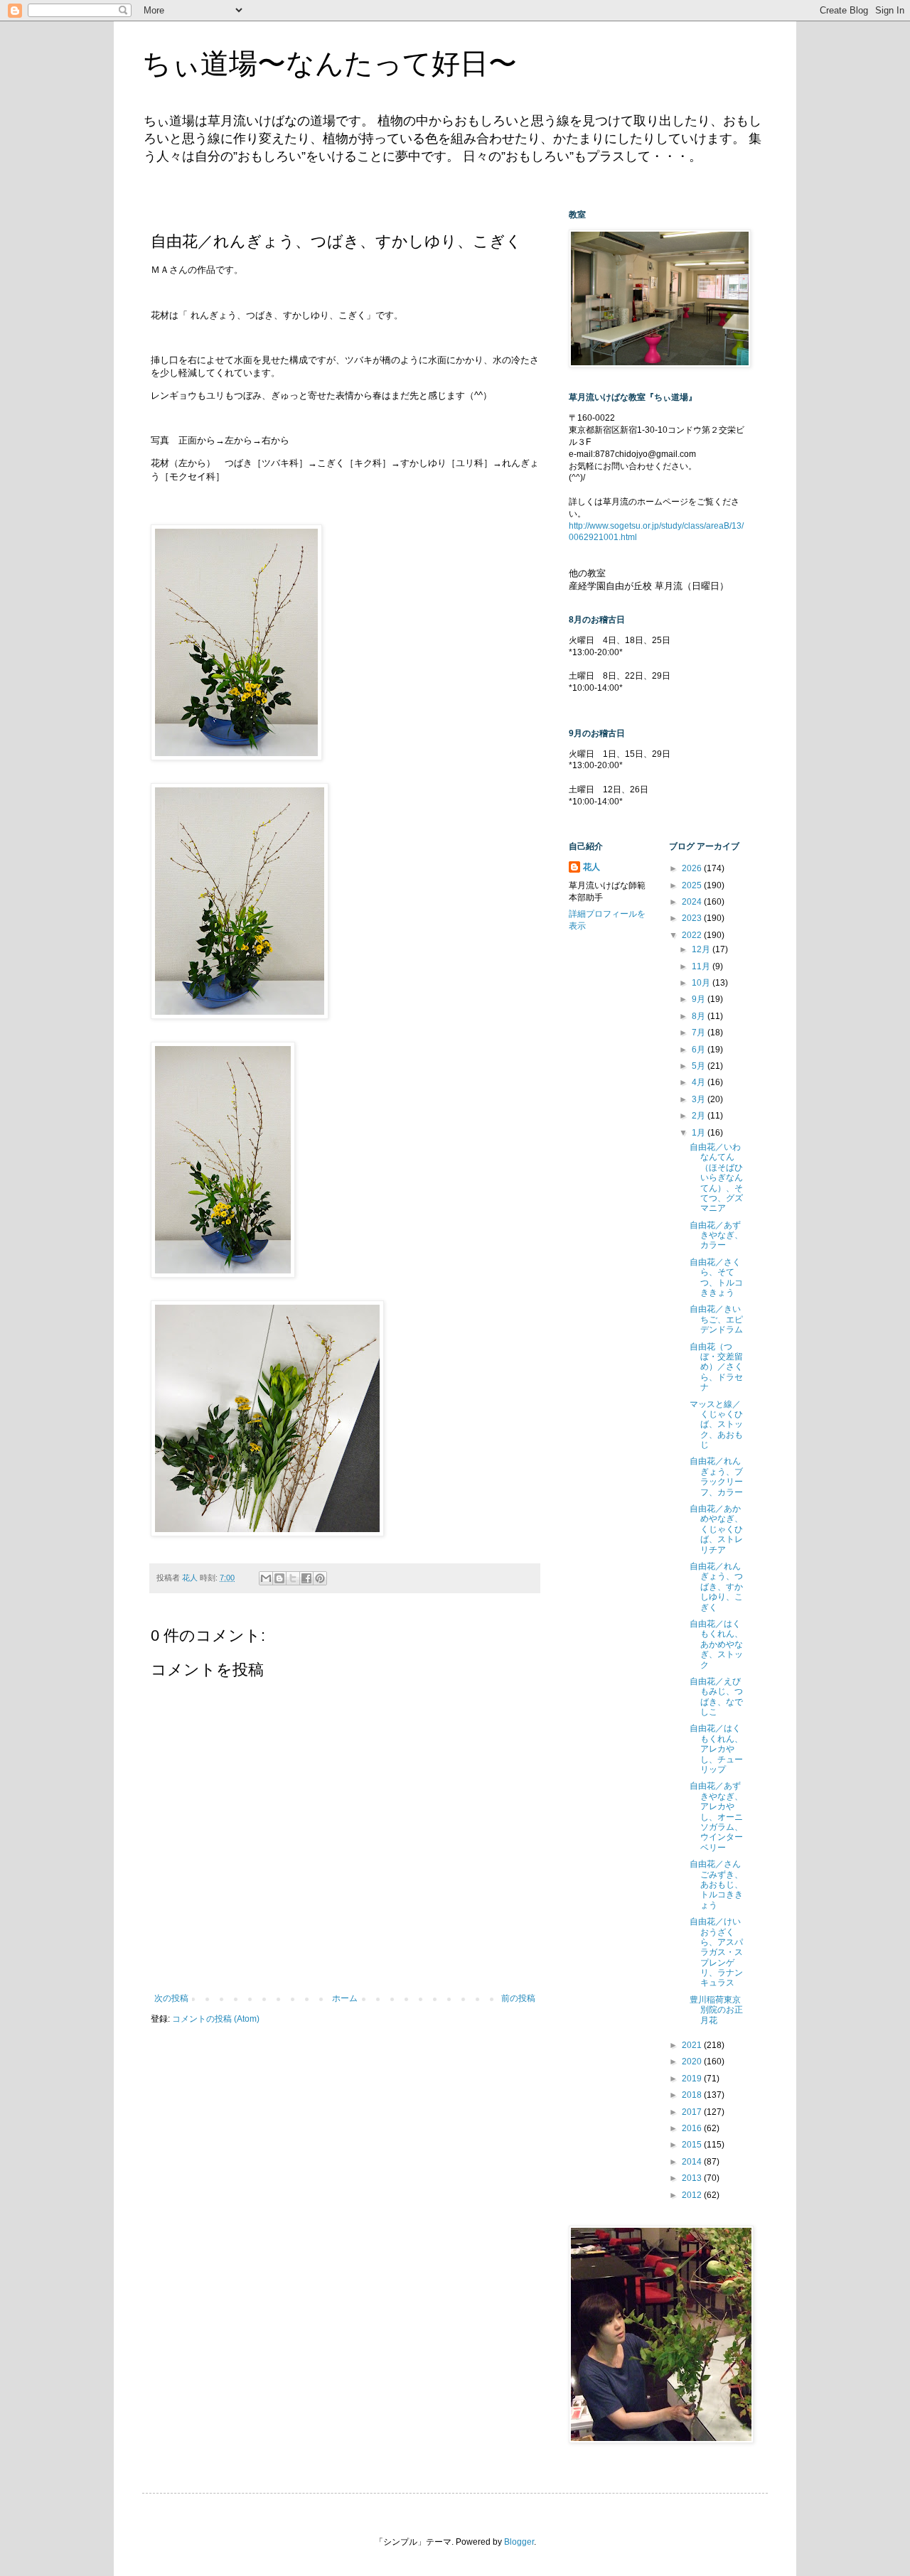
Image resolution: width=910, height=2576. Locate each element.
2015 (693, 2145)
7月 (700, 1033)
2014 (693, 2162)
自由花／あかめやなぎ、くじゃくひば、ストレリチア (716, 1529)
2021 (693, 2045)
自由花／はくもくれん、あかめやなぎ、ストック (716, 1644)
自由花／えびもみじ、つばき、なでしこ (716, 1697)
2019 (693, 2079)
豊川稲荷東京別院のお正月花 (716, 2010)
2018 (693, 2095)
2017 (693, 2112)
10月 (702, 983)
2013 (693, 2178)
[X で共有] (293, 1578)
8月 (700, 1016)
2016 (693, 2128)
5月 (700, 1066)
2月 (700, 1116)
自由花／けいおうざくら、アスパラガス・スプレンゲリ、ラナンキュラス (716, 1952)
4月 (700, 1082)
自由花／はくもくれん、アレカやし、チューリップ (716, 1749)
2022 (693, 935)
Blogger (519, 2542)
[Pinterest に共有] (320, 1578)
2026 (693, 868)
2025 (693, 885)
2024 (693, 902)
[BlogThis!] (279, 1578)
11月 (702, 966)
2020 (693, 2062)
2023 (693, 918)
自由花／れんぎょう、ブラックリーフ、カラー (716, 1476)
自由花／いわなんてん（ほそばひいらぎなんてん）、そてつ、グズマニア (716, 1177)
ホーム (345, 1998)
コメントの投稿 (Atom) (216, 2019)
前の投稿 (518, 1998)
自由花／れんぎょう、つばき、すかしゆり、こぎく (716, 1587)
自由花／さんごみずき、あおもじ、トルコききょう (716, 1885)
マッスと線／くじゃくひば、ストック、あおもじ (716, 1425)
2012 (693, 2195)
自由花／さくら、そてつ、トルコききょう (716, 1277)
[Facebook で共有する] (306, 1578)
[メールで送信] (266, 1578)
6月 (700, 1050)
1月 (700, 1133)
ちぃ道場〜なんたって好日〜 (330, 63)
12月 (702, 949)
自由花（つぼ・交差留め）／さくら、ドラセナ (716, 1367)
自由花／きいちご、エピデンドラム (716, 1319)
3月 (700, 1099)
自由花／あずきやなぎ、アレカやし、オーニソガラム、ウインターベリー (716, 1816)
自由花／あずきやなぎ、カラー (716, 1235)
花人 (591, 867)
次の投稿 (171, 1998)
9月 (700, 999)
